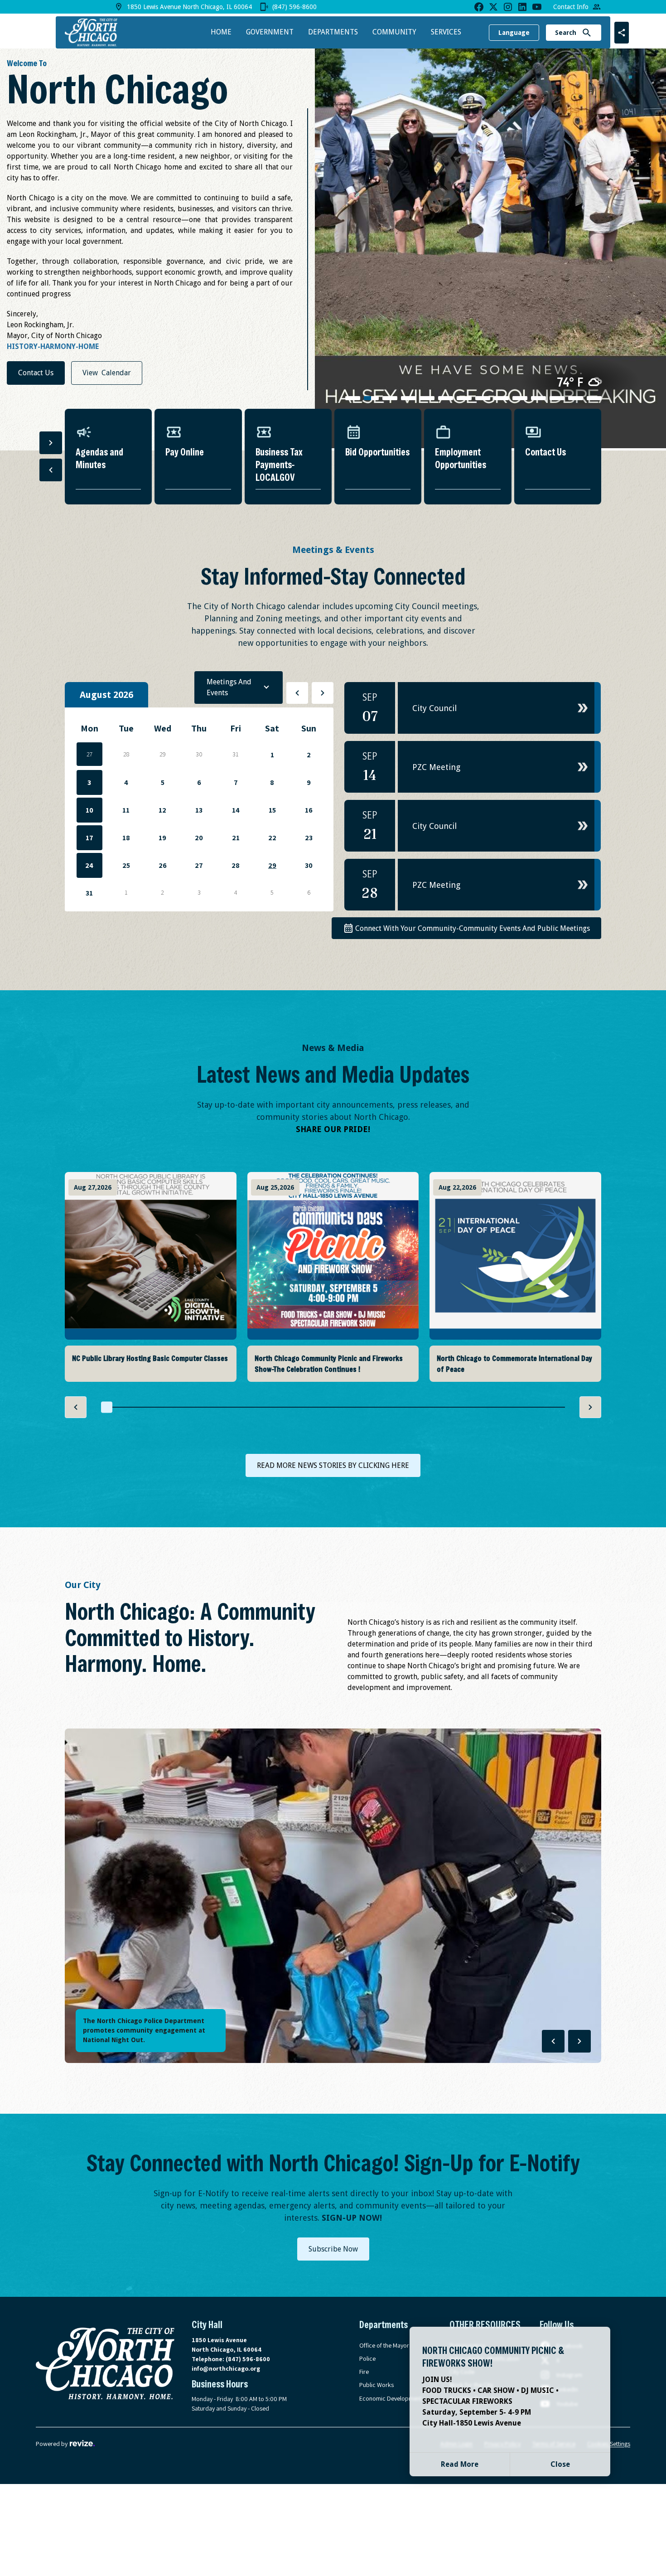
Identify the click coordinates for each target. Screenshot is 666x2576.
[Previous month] (297, 693)
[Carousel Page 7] (464, 398)
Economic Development (391, 2398)
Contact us (36, 373)
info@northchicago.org (226, 2368)
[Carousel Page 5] (427, 398)
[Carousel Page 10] (520, 398)
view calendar (107, 373)
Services (446, 32)
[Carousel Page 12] (557, 398)
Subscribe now (333, 2249)
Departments (333, 32)
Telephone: (231, 2359)
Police (367, 2358)
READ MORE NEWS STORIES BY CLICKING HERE (333, 1465)
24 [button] (89, 865)
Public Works (376, 2385)
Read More (460, 2464)
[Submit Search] (587, 33)
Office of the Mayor (384, 2345)
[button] (473, 708)
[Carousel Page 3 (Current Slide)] (390, 398)
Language (514, 33)
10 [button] (89, 810)
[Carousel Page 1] (353, 398)
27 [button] (89, 754)
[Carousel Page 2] (371, 398)
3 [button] (89, 782)
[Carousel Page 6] (446, 398)
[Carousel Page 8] (483, 398)
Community (394, 32)
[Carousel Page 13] (576, 398)
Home (221, 32)
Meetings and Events (229, 687)
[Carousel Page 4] (408, 398)
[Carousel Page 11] (538, 398)
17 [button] (89, 838)
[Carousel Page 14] (594, 398)
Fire (364, 2372)
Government (270, 32)
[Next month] (323, 693)
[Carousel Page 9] (501, 398)
